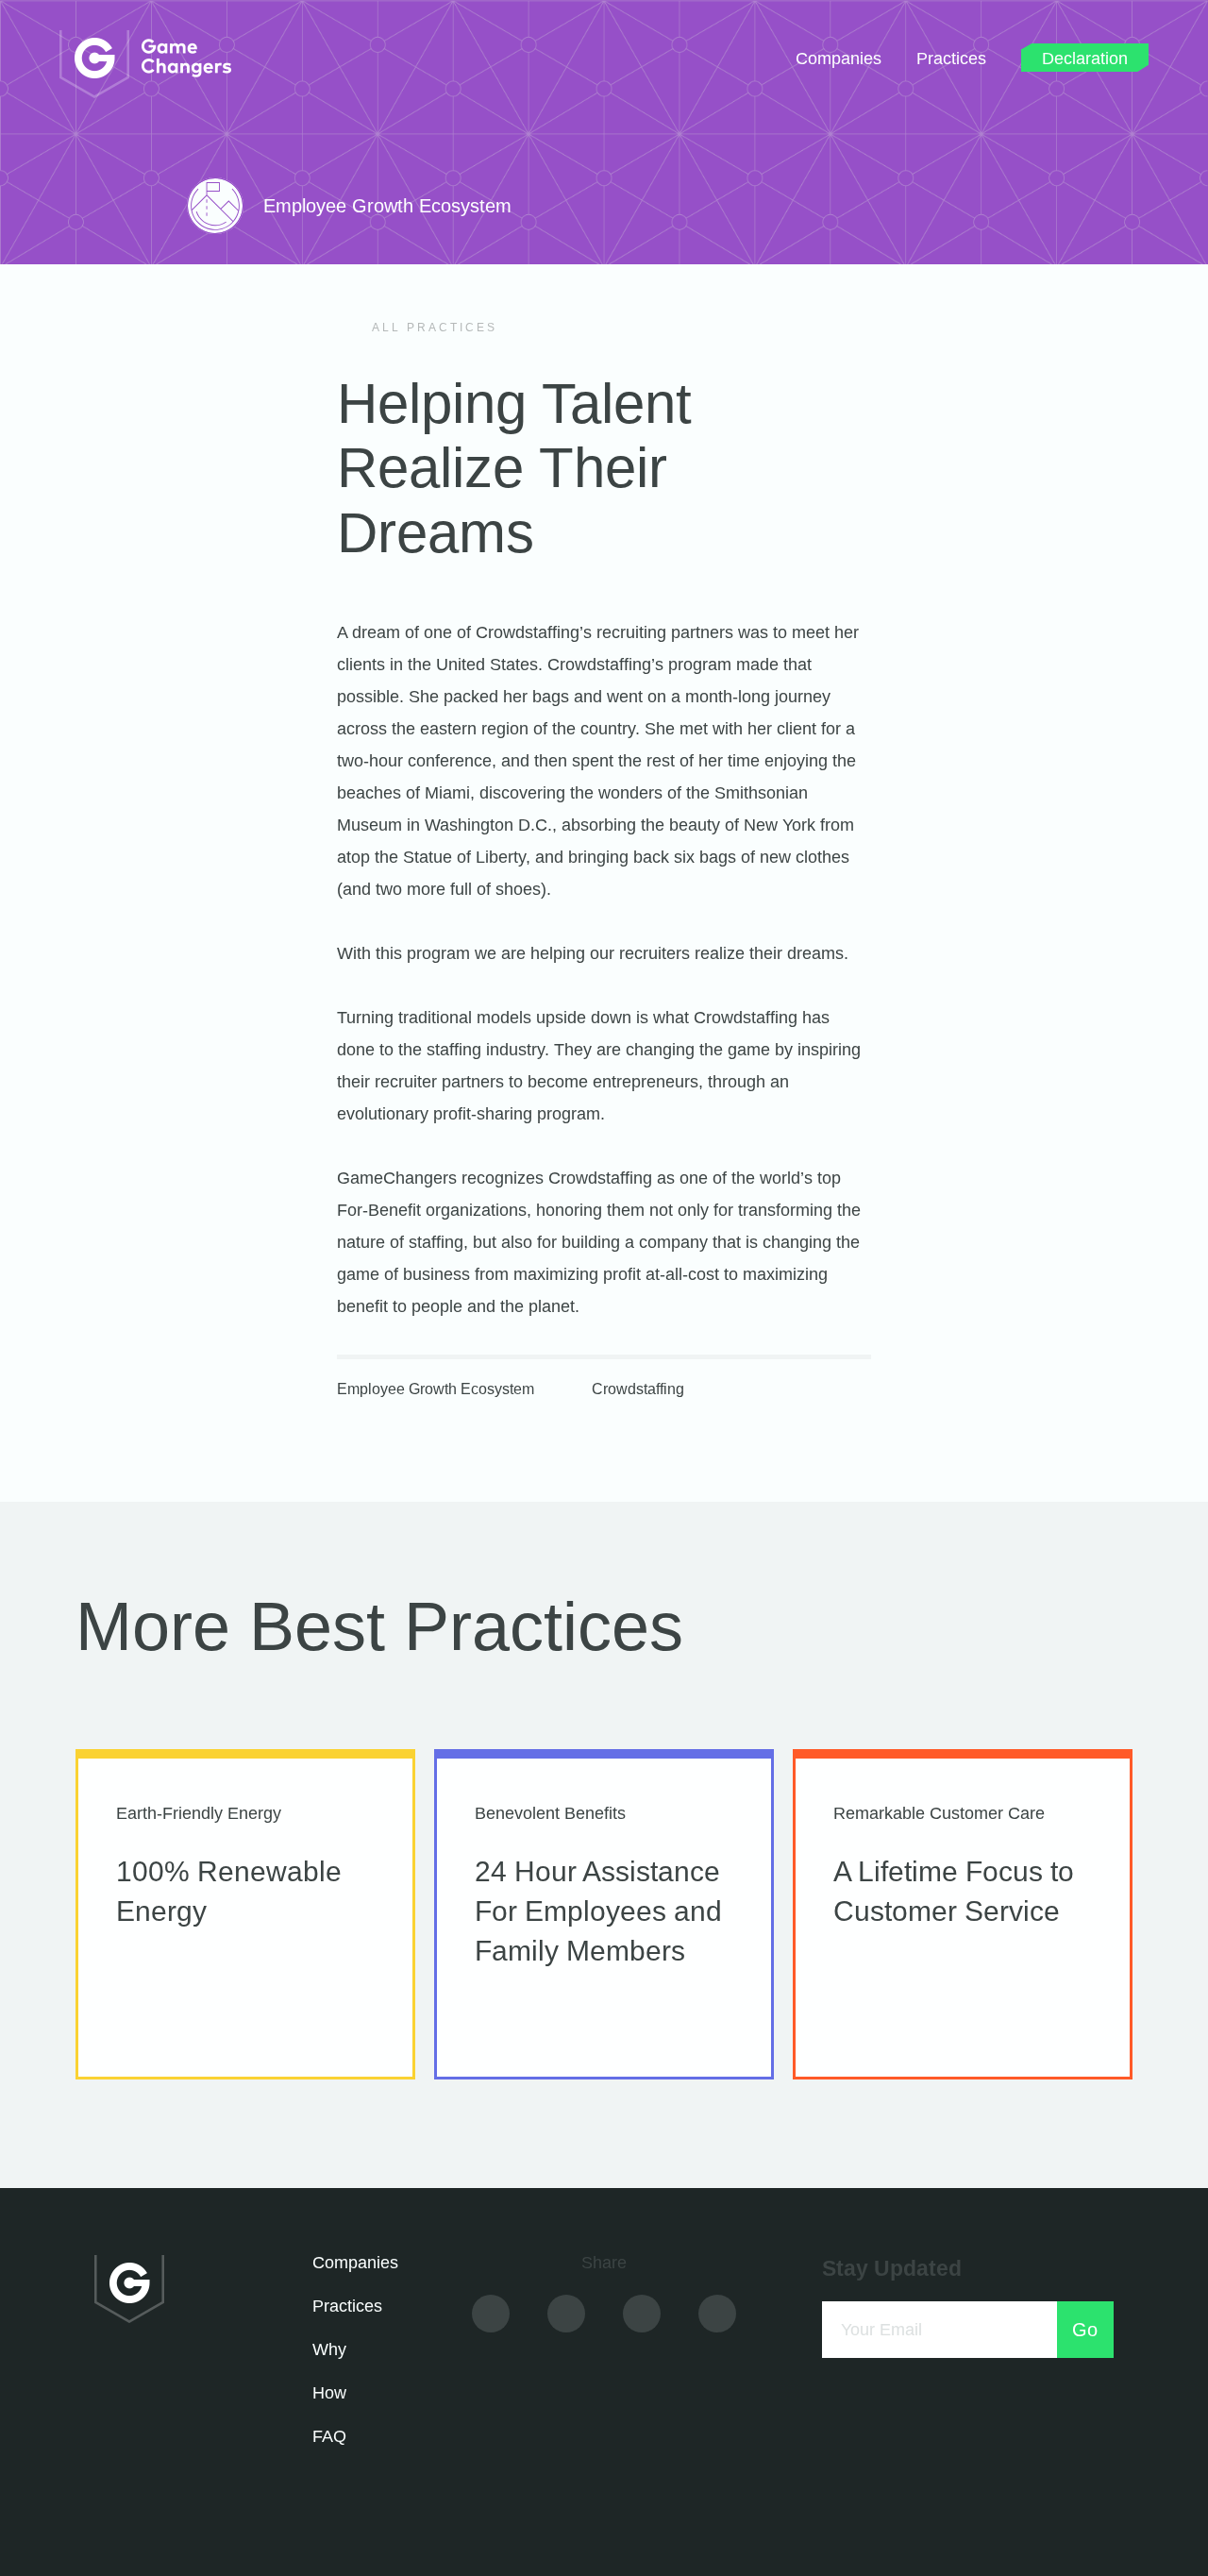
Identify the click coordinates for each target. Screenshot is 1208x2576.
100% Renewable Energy (229, 1891)
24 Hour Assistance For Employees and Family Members (598, 1911)
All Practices (432, 328)
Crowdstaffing (638, 1389)
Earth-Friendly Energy (199, 1813)
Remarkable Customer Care (939, 1813)
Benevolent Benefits (550, 1813)
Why (329, 2349)
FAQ (329, 2436)
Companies (839, 59)
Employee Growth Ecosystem (436, 1389)
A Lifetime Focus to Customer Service (954, 1891)
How (329, 2393)
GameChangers (145, 64)
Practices (951, 59)
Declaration (1085, 57)
